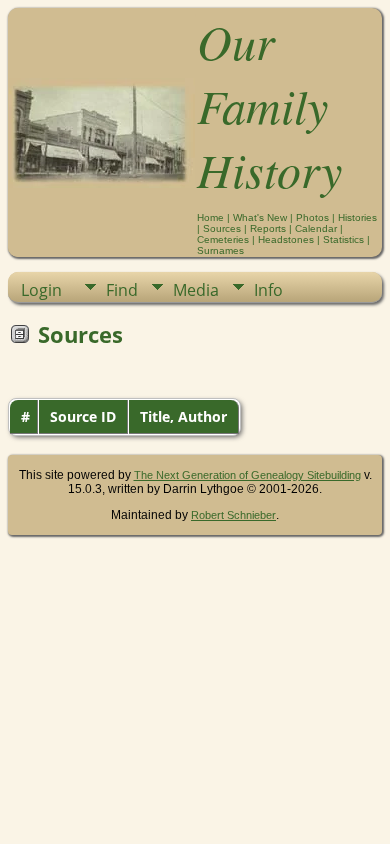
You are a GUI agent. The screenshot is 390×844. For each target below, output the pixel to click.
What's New (260, 217)
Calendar (316, 228)
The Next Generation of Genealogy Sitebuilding (247, 475)
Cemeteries (223, 239)
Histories (357, 217)
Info (268, 290)
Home (210, 217)
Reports (268, 228)
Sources (222, 228)
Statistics (343, 239)
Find (122, 290)
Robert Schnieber (233, 515)
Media (196, 290)
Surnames (220, 250)
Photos (312, 217)
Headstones (286, 239)
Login (41, 290)
